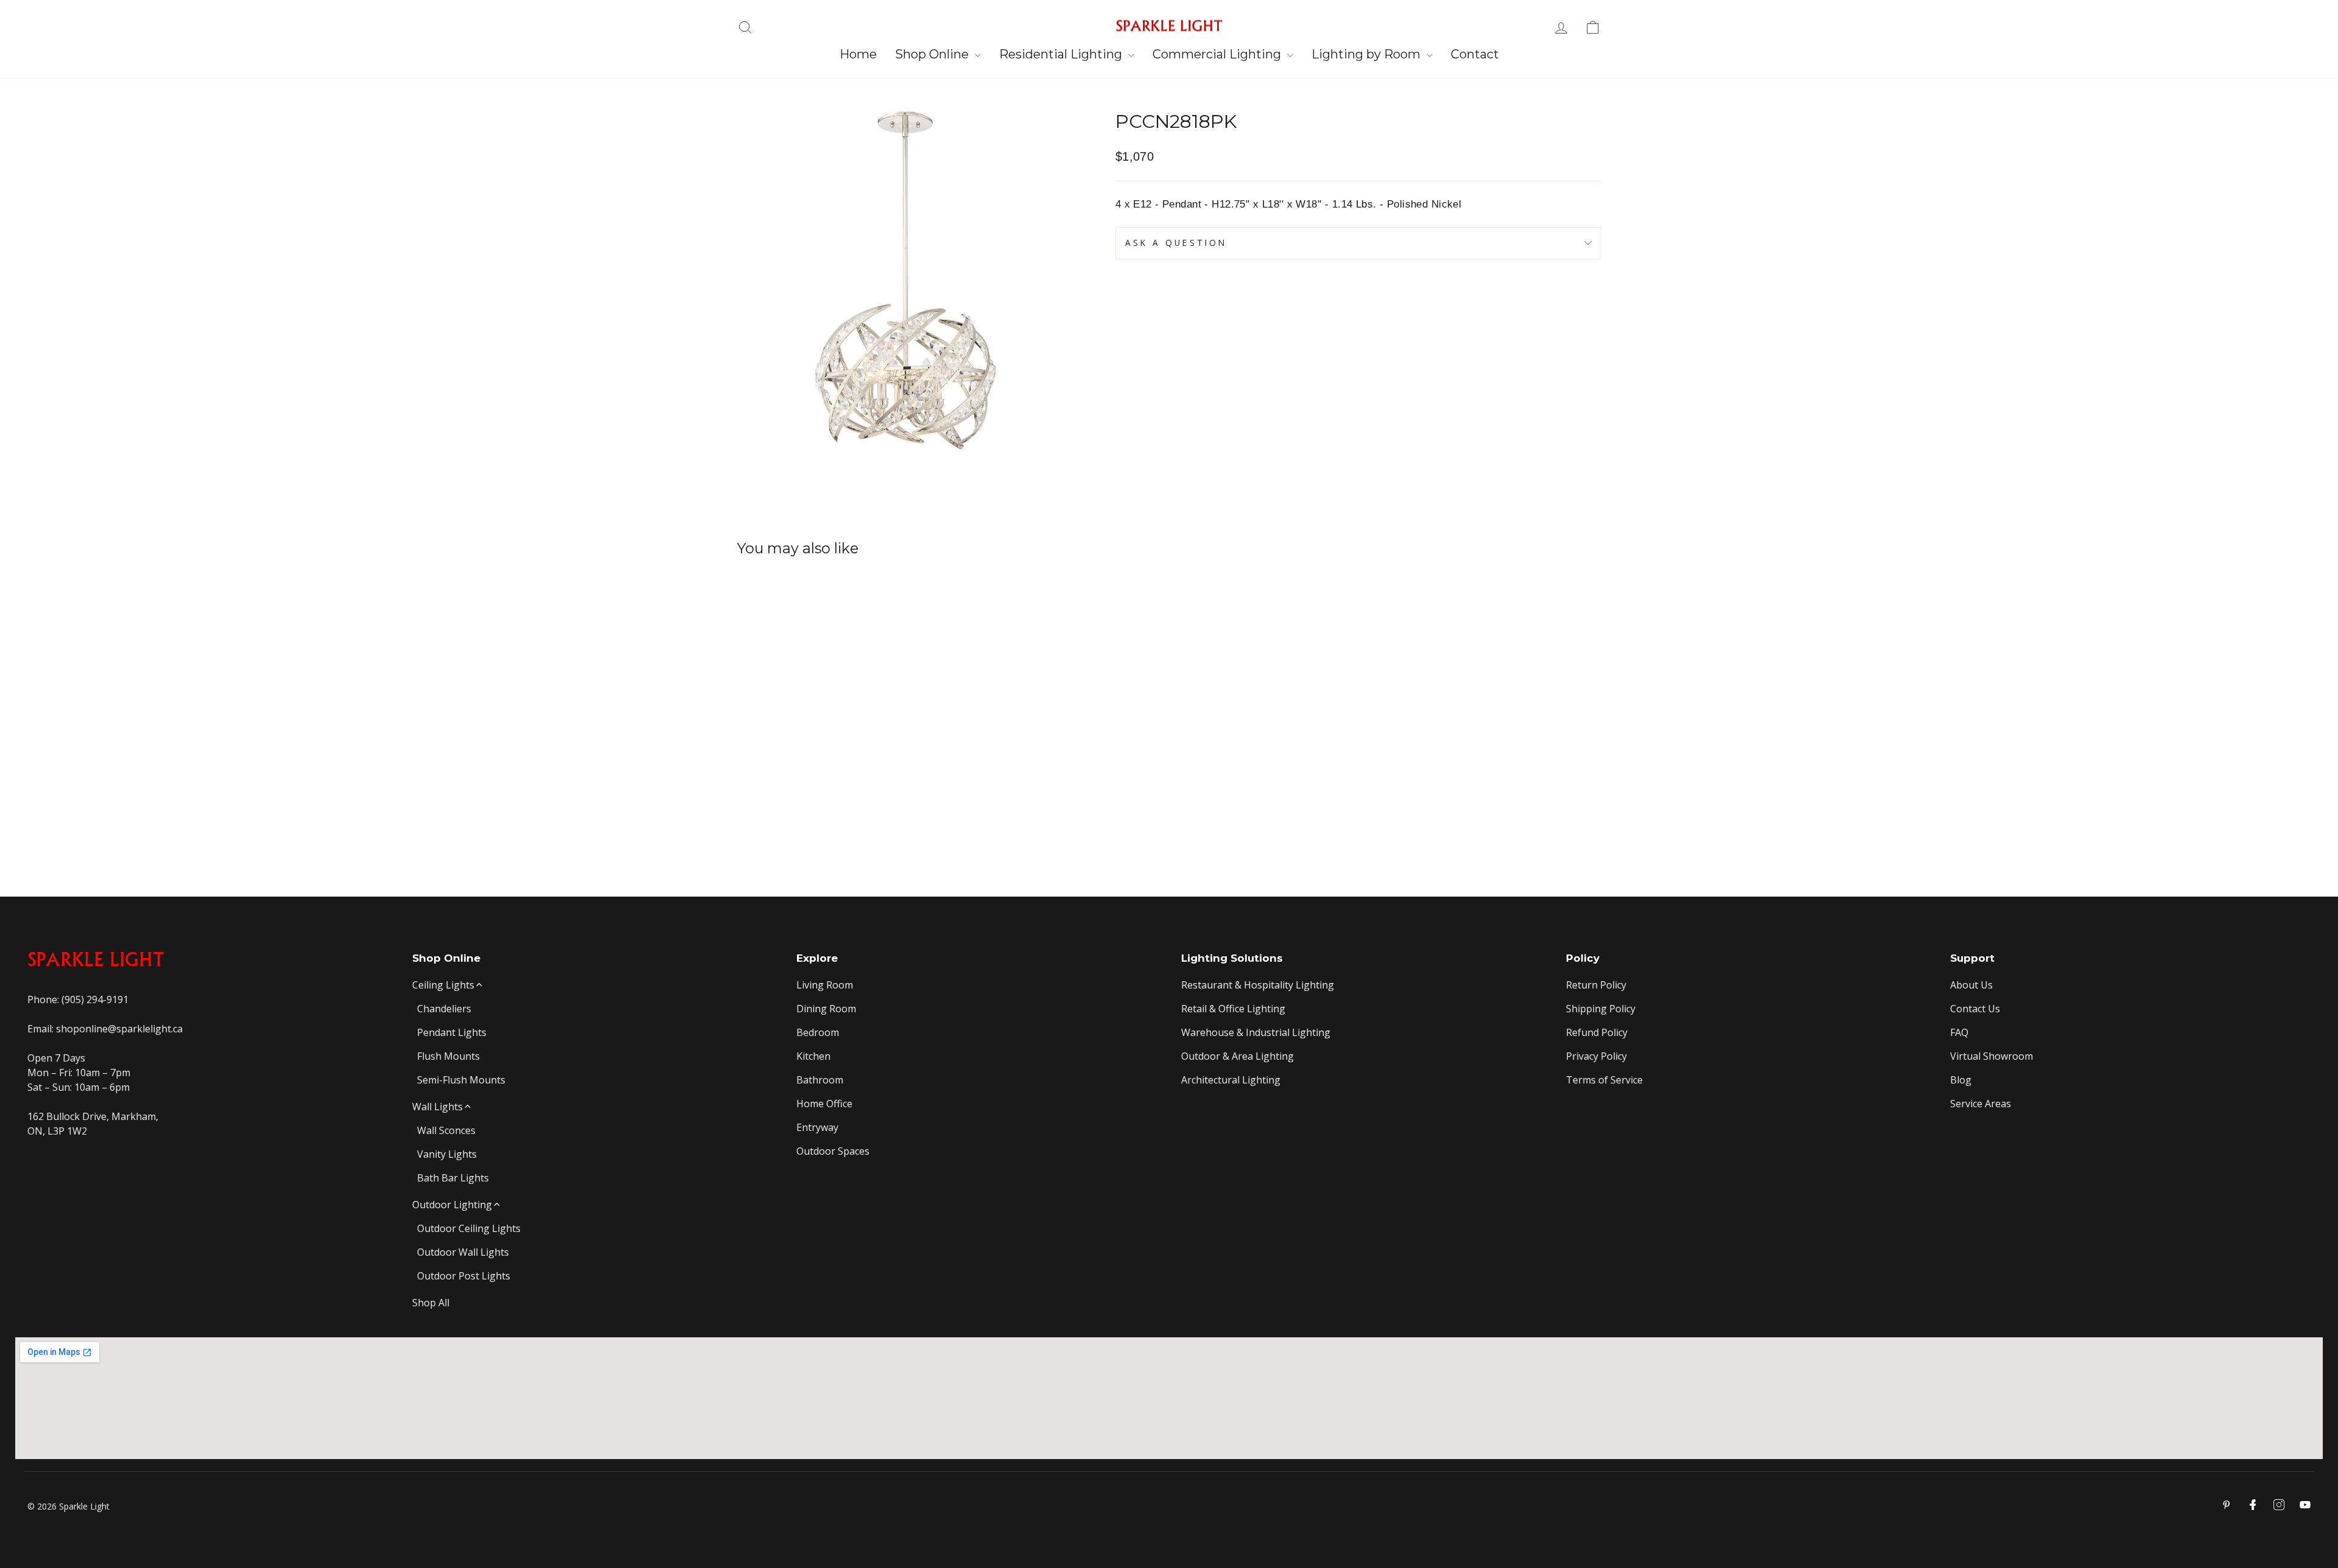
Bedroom (818, 1032)
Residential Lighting (1062, 54)
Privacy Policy (1596, 1056)
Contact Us (1975, 1009)
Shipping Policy (1601, 1009)
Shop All (431, 1303)
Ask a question (1176, 243)
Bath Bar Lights (453, 1178)
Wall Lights (437, 1107)
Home (858, 54)
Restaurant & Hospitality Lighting (1258, 985)
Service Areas (1981, 1104)
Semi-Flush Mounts (461, 1080)
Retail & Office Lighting (1233, 1009)
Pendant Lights (452, 1032)
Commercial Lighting (1218, 54)
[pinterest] (2227, 1505)
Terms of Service (1604, 1080)
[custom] (2279, 1505)
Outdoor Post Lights (464, 1276)
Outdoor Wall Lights (463, 1252)
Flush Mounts (448, 1056)
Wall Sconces (446, 1130)
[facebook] (2253, 1505)
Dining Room (826, 1009)
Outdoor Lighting (452, 1205)
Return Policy (1596, 985)
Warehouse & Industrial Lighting (1256, 1032)
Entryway (817, 1127)
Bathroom (820, 1080)
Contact (1475, 54)
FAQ (1959, 1032)
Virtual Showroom (1992, 1056)
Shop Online (933, 54)
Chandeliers (444, 1009)
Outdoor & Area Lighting (1237, 1056)
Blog (1961, 1080)
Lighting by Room (1367, 54)
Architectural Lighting (1231, 1080)
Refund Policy (1597, 1032)
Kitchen (813, 1056)
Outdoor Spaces (833, 1151)
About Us (1971, 985)
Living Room (825, 985)
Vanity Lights (447, 1154)
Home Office (824, 1104)
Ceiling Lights (443, 985)
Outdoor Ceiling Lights (469, 1228)
